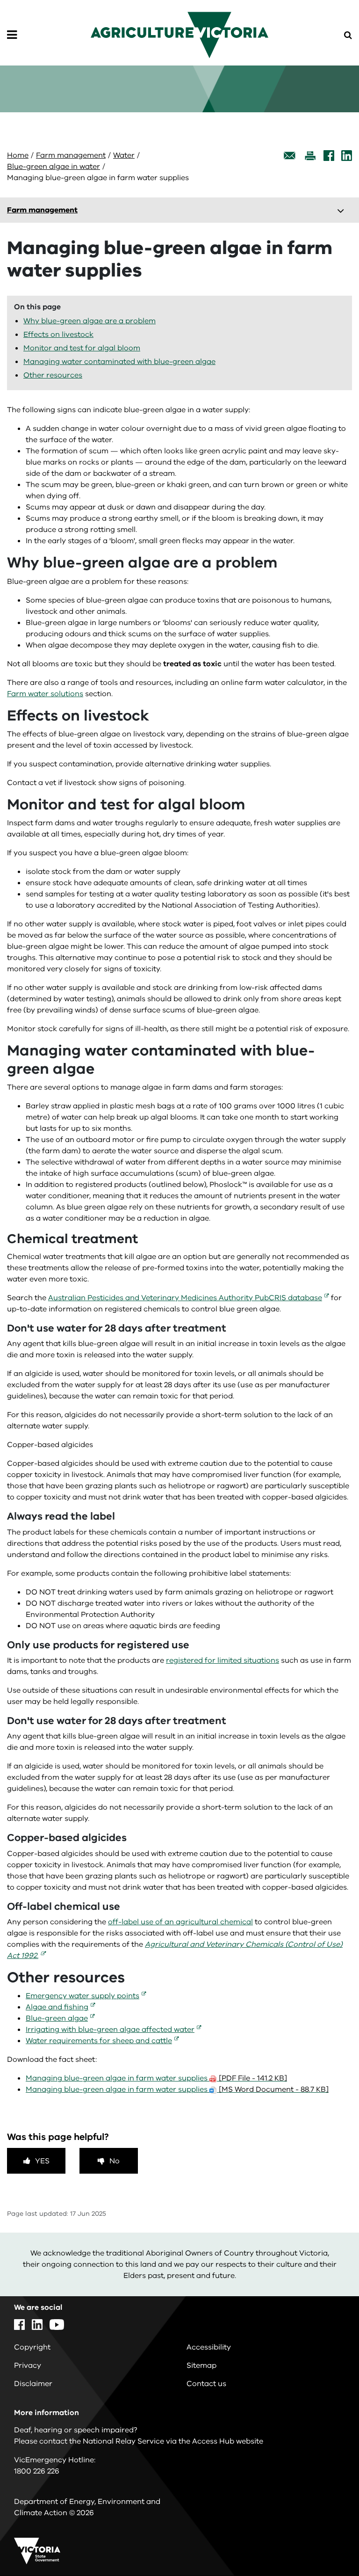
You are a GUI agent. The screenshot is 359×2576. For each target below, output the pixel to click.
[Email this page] (290, 156)
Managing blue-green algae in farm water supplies (156, 2078)
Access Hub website (228, 2441)
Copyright (32, 2347)
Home (18, 155)
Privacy (28, 2365)
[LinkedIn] (347, 156)
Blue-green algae (57, 2018)
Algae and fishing (57, 2007)
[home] (179, 35)
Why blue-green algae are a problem (90, 321)
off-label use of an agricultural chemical (180, 1922)
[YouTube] (57, 2325)
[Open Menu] (12, 35)
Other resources (53, 375)
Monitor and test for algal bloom (82, 348)
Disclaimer (33, 2384)
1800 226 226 (37, 2471)
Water (124, 155)
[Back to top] (326, 2542)
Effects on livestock (58, 335)
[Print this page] (310, 156)
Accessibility (209, 2347)
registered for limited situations (223, 1660)
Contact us (206, 2384)
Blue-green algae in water (54, 167)
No (115, 2161)
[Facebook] (329, 156)
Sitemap (201, 2365)
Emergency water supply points (83, 1996)
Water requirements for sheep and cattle (99, 2041)
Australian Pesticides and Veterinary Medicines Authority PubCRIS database (185, 1298)
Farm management (71, 155)
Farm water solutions (45, 694)
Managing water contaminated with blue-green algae (119, 362)
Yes (42, 2161)
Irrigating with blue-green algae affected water (110, 2030)
